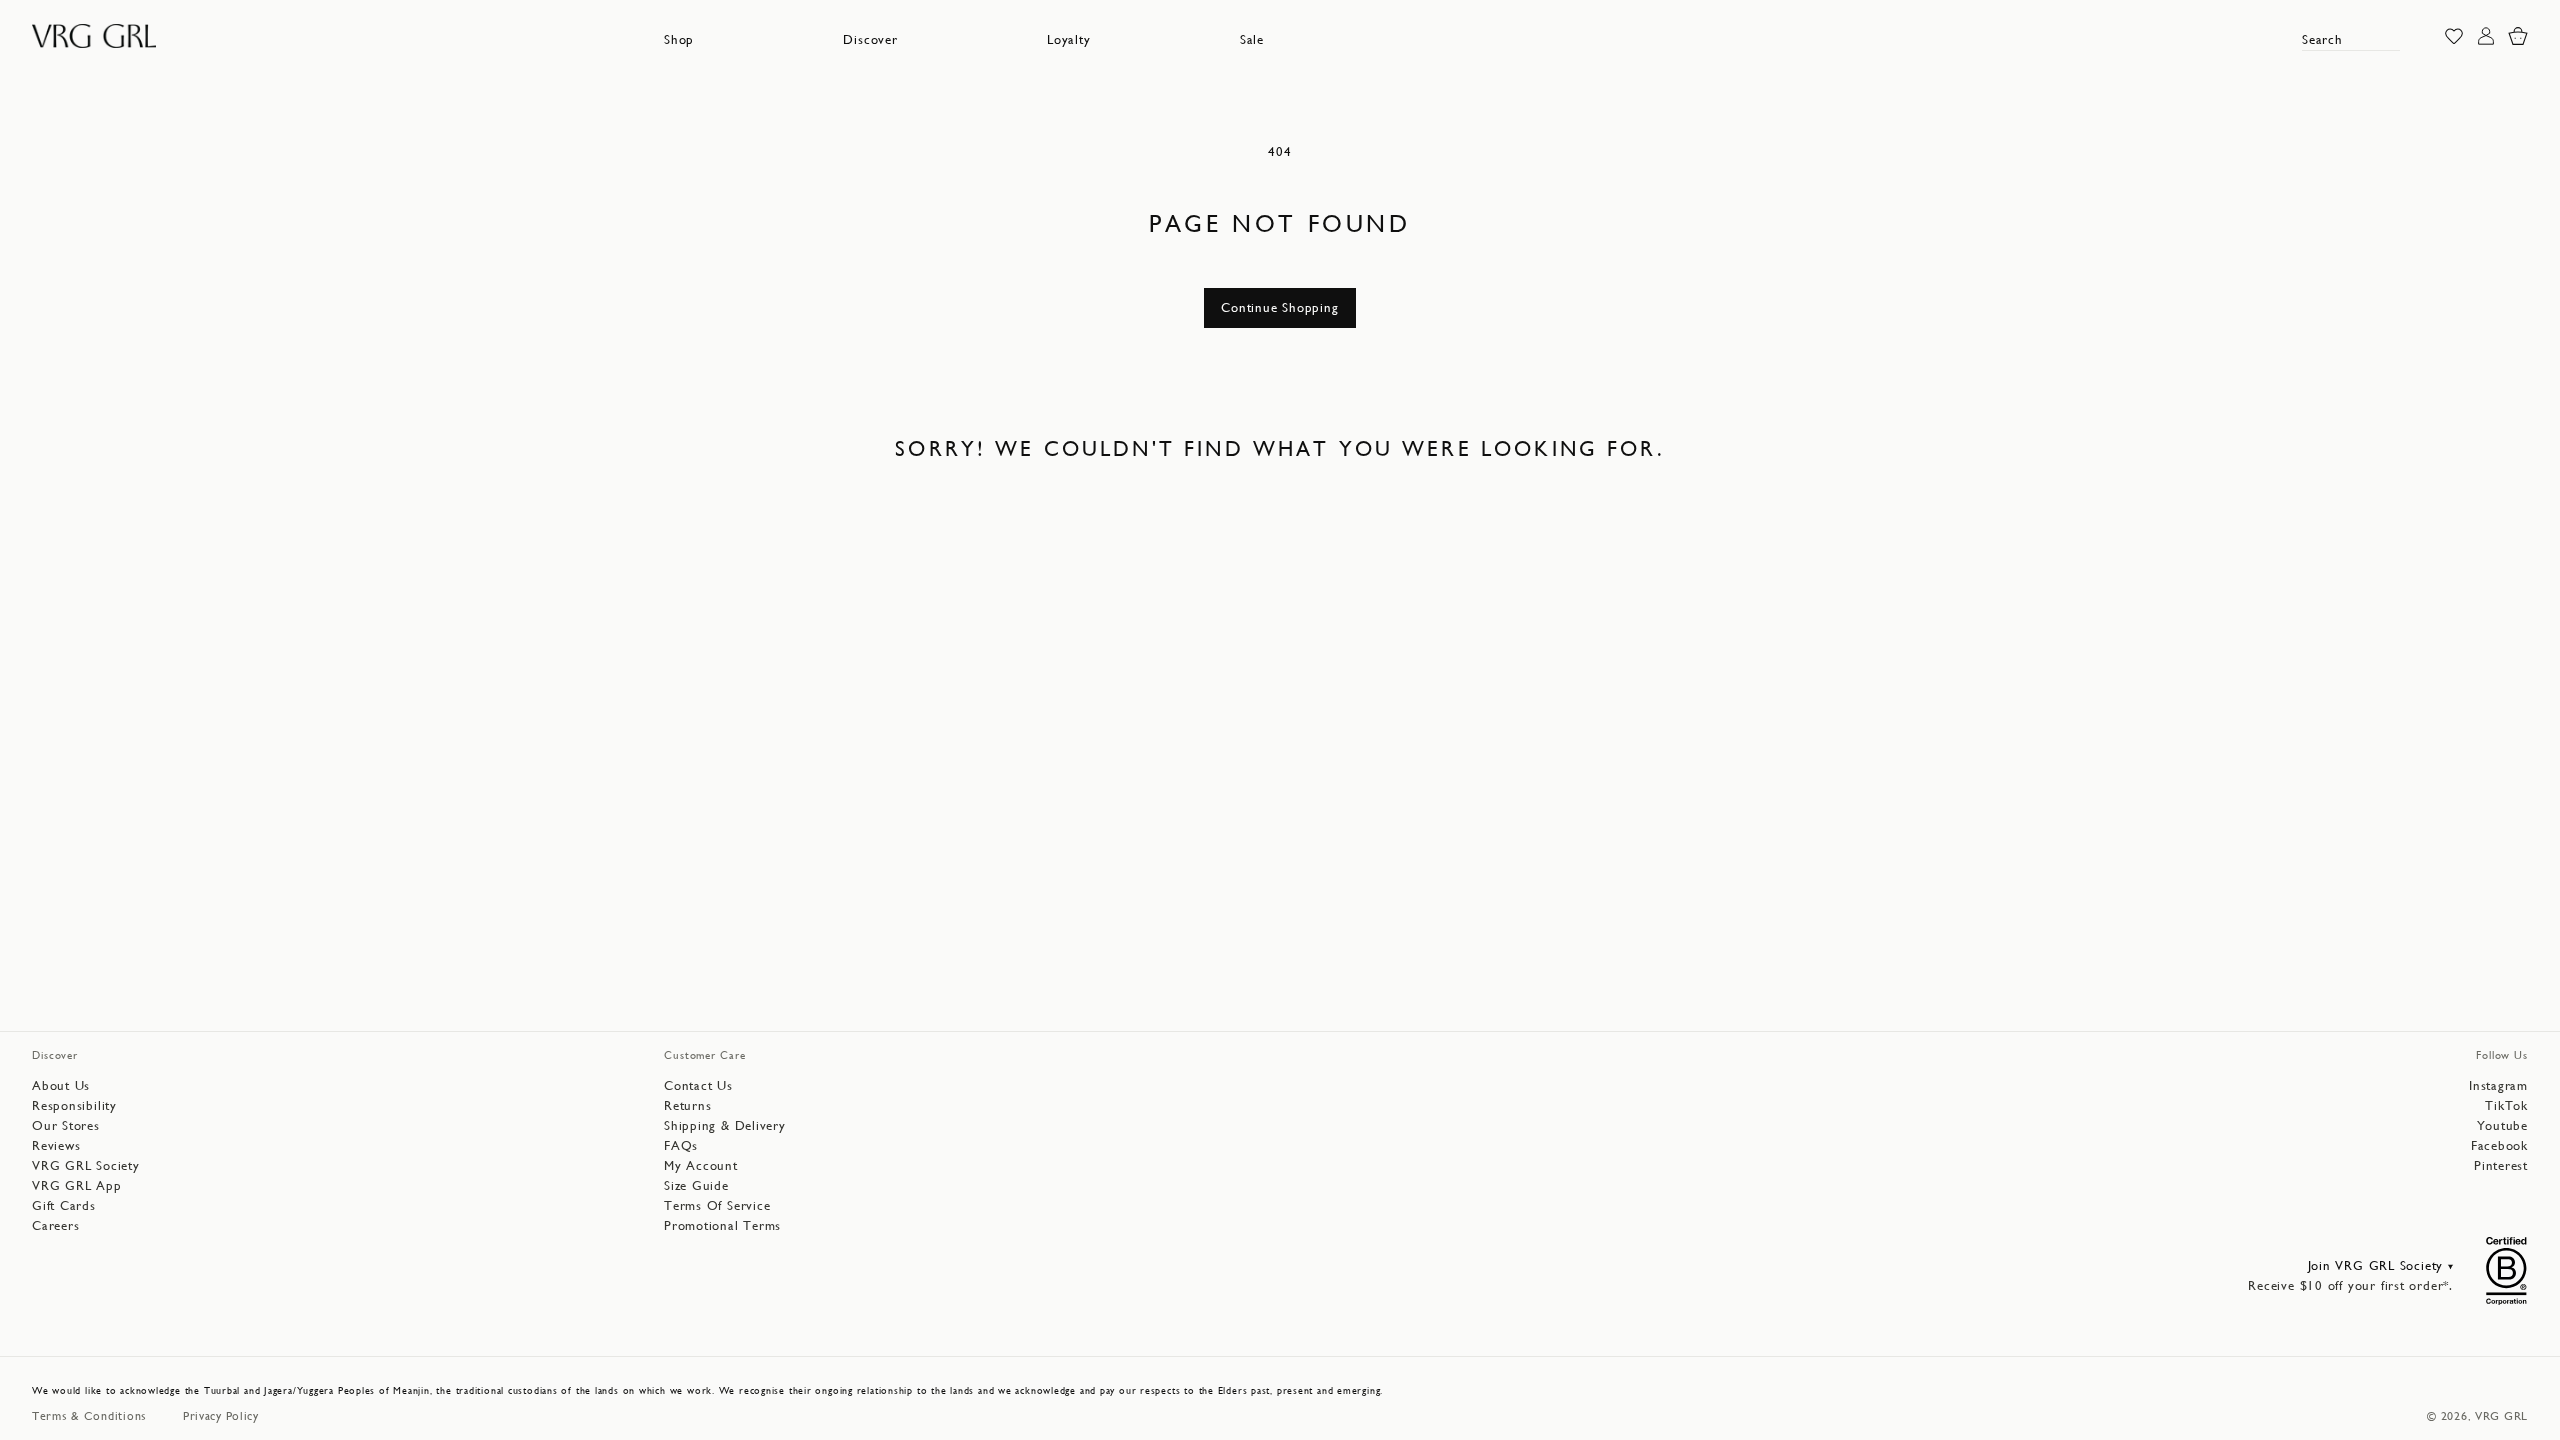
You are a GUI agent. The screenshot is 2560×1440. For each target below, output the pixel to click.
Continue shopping (1279, 307)
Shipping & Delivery (725, 1125)
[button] (679, 40)
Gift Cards (64, 1205)
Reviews (56, 1145)
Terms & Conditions (89, 1416)
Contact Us (698, 1085)
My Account (701, 1165)
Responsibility (74, 1105)
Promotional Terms (722, 1225)
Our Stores (66, 1125)
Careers (55, 1225)
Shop (679, 39)
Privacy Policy (221, 1416)
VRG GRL (2501, 1416)
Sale (1252, 39)
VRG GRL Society (86, 1165)
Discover (870, 39)
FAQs (681, 1145)
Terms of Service (717, 1205)
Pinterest (2501, 1165)
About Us (61, 1085)
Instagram (2498, 1085)
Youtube (2502, 1125)
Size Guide (696, 1185)
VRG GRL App (77, 1185)
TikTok (2506, 1105)
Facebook (2499, 1145)
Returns (687, 1105)
